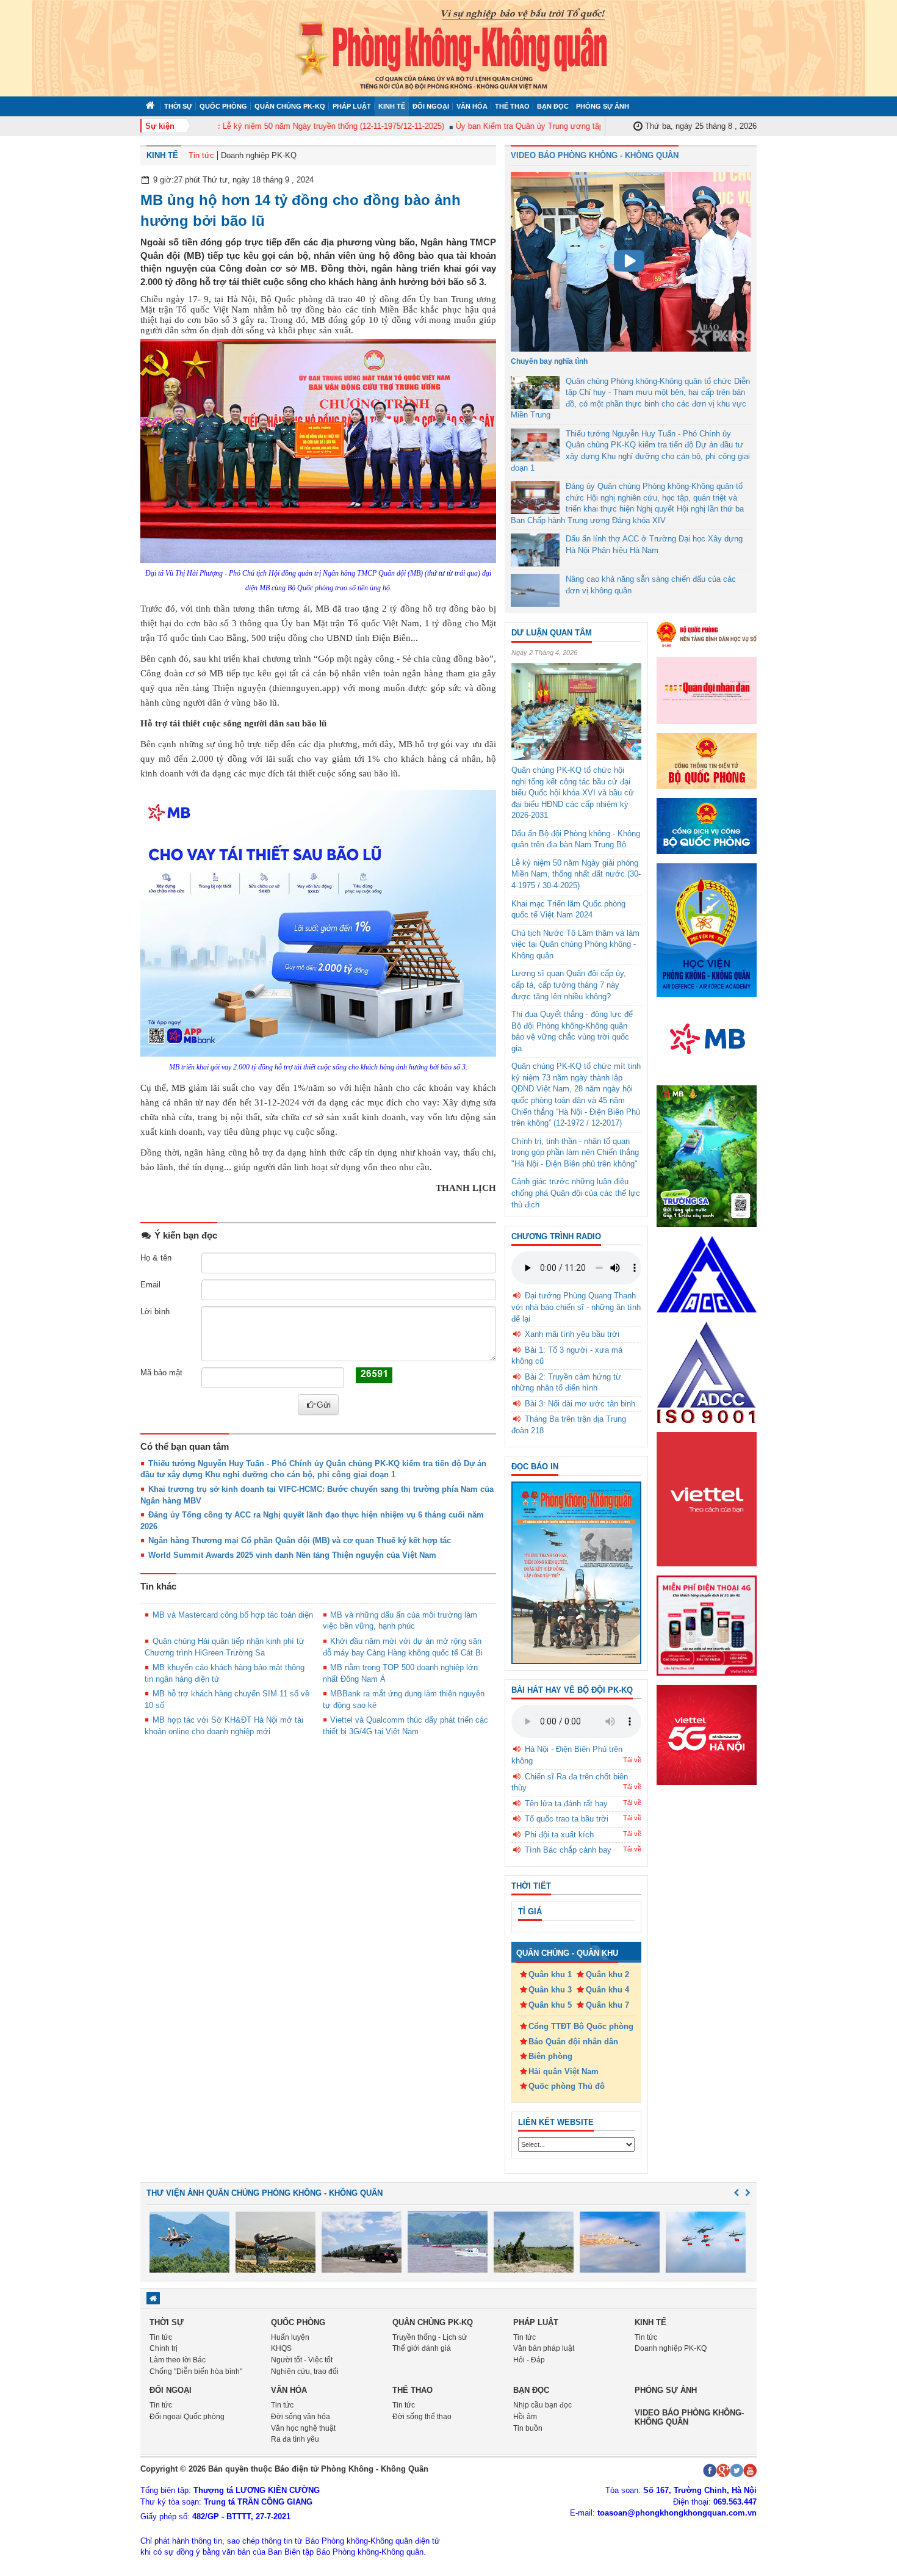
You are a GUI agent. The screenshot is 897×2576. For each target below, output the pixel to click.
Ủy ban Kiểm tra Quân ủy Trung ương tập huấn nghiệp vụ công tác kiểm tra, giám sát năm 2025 (591, 126)
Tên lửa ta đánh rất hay (566, 1804)
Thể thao (512, 106)
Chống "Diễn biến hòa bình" (196, 2372)
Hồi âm (525, 2417)
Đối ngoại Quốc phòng (187, 2417)
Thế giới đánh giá (422, 2348)
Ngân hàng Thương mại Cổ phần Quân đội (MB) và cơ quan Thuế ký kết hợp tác (300, 1540)
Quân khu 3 (550, 1990)
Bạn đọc (553, 106)
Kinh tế (392, 106)
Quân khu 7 (607, 2005)
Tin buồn (528, 2428)
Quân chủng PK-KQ (290, 106)
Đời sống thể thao (422, 2417)
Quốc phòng (223, 106)
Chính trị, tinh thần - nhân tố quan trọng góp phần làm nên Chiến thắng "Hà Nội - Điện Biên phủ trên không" (575, 1152)
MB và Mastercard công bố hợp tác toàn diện (233, 1615)
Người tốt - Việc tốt (302, 2360)
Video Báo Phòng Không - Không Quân (595, 155)
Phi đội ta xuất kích (559, 1835)
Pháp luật (352, 106)
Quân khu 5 (550, 2005)
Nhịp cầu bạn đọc (542, 2405)
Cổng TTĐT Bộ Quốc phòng (581, 2026)
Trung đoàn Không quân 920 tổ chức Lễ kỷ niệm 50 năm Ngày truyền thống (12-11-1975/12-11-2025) (233, 126)
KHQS (281, 2348)
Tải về (632, 1760)
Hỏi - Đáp (529, 2360)
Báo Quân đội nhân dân (573, 2042)
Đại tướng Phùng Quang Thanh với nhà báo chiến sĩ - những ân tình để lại (576, 1307)
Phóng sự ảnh (603, 106)
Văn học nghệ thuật (303, 2428)
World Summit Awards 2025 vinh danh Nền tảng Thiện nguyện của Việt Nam (292, 1555)
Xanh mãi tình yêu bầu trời (572, 1334)
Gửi (324, 1405)
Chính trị (164, 2348)
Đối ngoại (431, 106)
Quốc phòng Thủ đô (567, 2086)
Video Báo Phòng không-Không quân (689, 2417)
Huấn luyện (290, 2337)
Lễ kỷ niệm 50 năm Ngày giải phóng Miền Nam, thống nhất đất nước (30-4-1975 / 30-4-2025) (576, 874)
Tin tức (201, 155)
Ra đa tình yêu (295, 2439)
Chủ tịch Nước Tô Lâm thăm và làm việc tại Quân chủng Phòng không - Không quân (575, 944)
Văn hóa (472, 106)
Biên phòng (550, 2056)
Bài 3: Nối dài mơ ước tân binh (580, 1404)
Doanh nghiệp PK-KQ (259, 155)
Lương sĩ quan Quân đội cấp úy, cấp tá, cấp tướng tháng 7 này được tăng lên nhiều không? (569, 985)
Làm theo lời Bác (178, 2360)
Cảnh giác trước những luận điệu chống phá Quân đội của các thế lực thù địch (576, 1193)
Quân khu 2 (607, 1974)
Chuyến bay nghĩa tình (549, 361)
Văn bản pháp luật (544, 2348)
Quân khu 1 (550, 1974)
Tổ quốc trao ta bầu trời (567, 1819)
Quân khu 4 (607, 1990)
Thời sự (178, 106)
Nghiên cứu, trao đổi (305, 2372)
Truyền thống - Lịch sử (430, 2337)
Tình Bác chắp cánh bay (568, 1850)
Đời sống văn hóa (301, 2417)
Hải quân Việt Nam (564, 2071)
